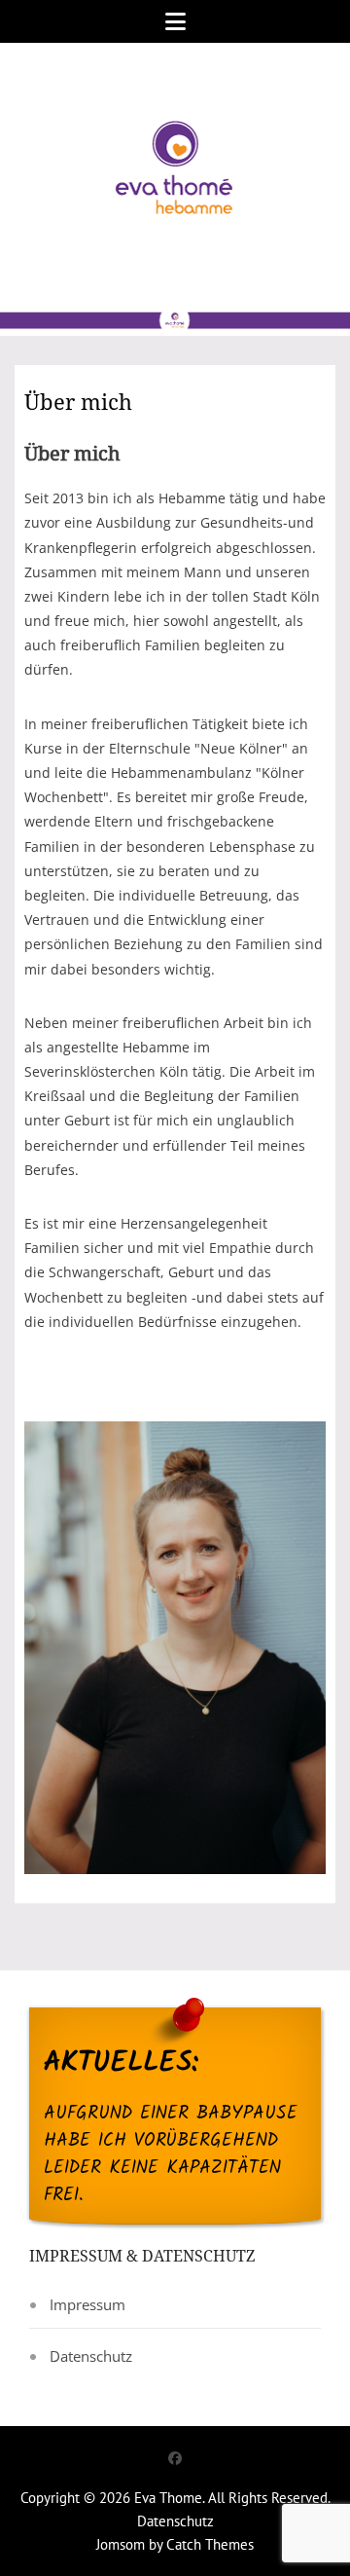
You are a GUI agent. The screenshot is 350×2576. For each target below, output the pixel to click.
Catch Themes (210, 2544)
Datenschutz (91, 2356)
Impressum (87, 2304)
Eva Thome (168, 2498)
